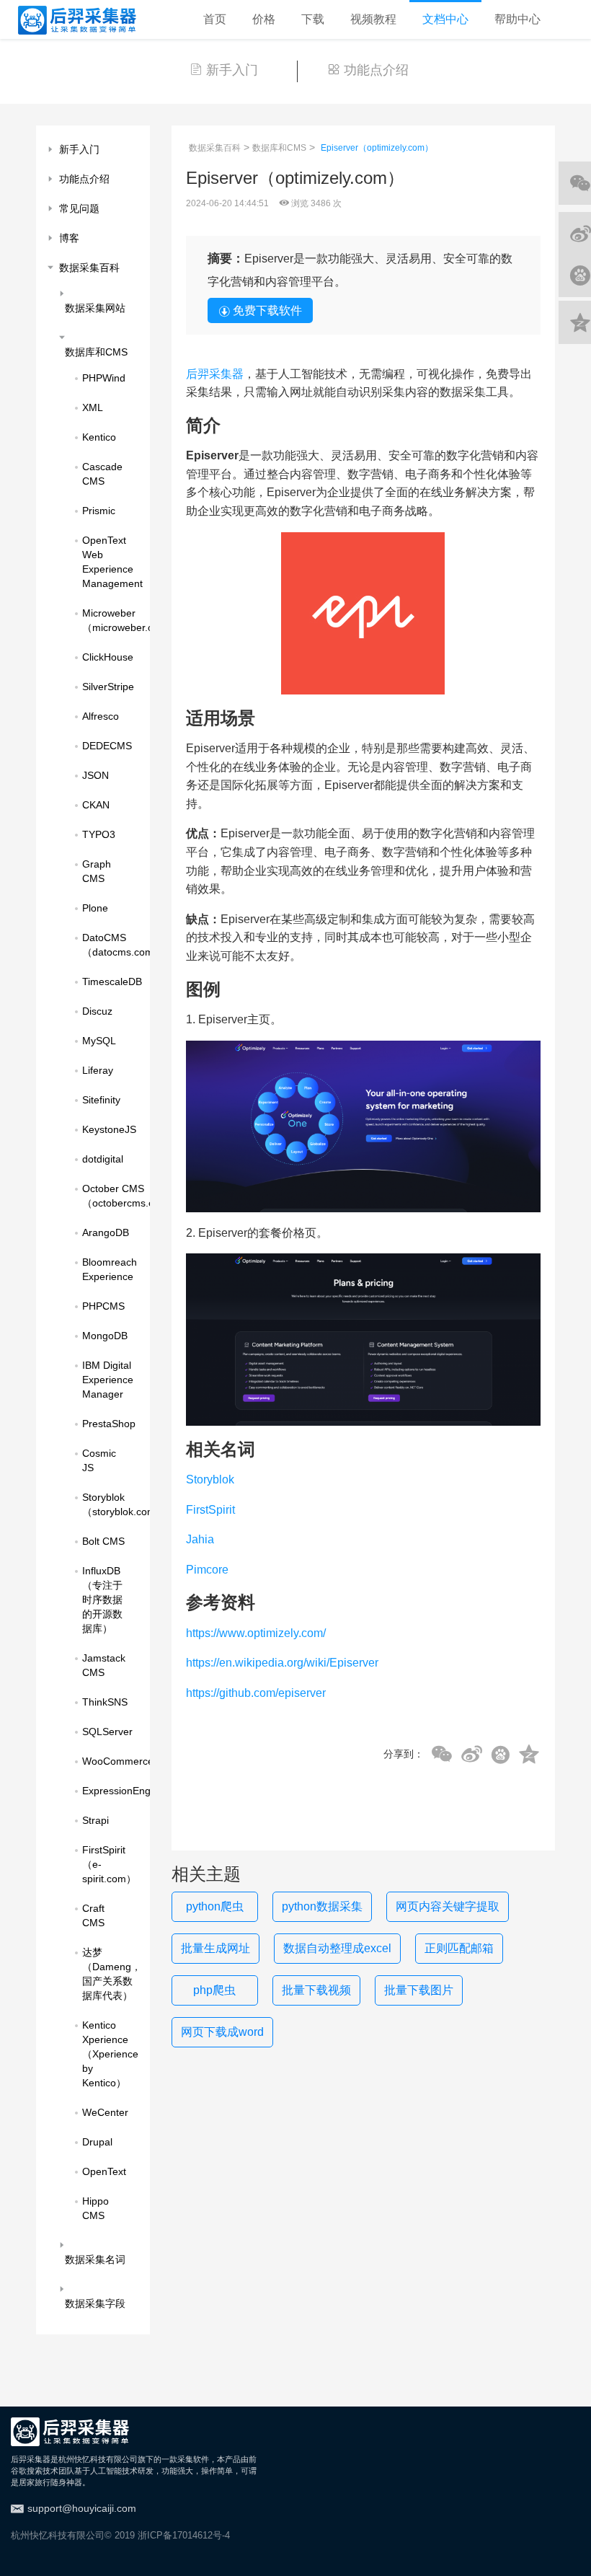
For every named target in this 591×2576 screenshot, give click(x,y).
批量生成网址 (215, 1948)
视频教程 (373, 19)
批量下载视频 (316, 1990)
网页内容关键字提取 (448, 1906)
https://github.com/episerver (256, 1693)
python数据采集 (322, 1906)
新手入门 (232, 70)
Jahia (200, 1539)
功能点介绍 (376, 70)
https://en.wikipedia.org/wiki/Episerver (282, 1663)
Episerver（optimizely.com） (377, 148)
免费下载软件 (267, 310)
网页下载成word (222, 2032)
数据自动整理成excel (337, 1948)
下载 (313, 19)
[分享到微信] (442, 1755)
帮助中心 (517, 19)
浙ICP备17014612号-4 (184, 2535)
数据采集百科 (215, 148)
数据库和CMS (279, 148)
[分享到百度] (501, 1755)
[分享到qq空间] (529, 1755)
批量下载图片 (419, 1990)
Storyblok (210, 1479)
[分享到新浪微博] (472, 1755)
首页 (215, 19)
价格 (264, 19)
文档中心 (445, 19)
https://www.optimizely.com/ (256, 1633)
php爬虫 (214, 1990)
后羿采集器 (215, 374)
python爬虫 (215, 1906)
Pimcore (207, 1570)
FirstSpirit (210, 1510)
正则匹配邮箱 (459, 1948)
